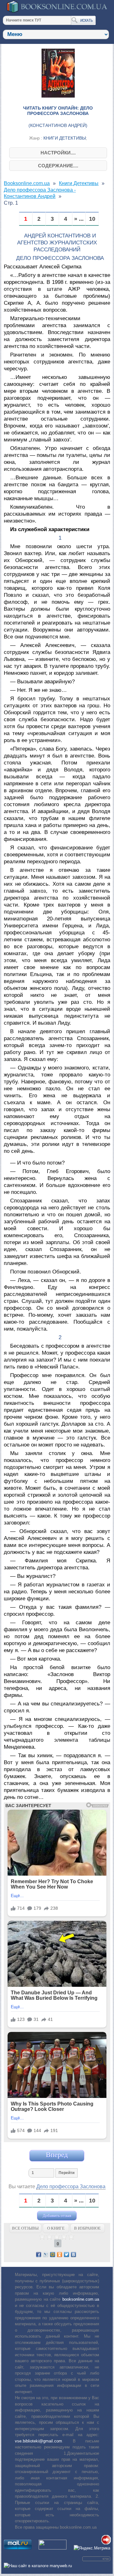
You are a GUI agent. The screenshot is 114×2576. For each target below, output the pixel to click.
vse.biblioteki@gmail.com (38, 2441)
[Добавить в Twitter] (66, 2255)
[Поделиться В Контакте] (73, 2255)
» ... (79, 219)
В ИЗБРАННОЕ (87, 2228)
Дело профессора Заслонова (71, 2187)
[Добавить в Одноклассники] (60, 2255)
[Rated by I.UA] (53, 2548)
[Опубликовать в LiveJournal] (46, 2255)
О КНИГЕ (56, 2228)
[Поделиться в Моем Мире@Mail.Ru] (53, 2255)
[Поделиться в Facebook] (39, 2255)
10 (92, 219)
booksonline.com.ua (81, 2299)
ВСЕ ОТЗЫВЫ (25, 2228)
